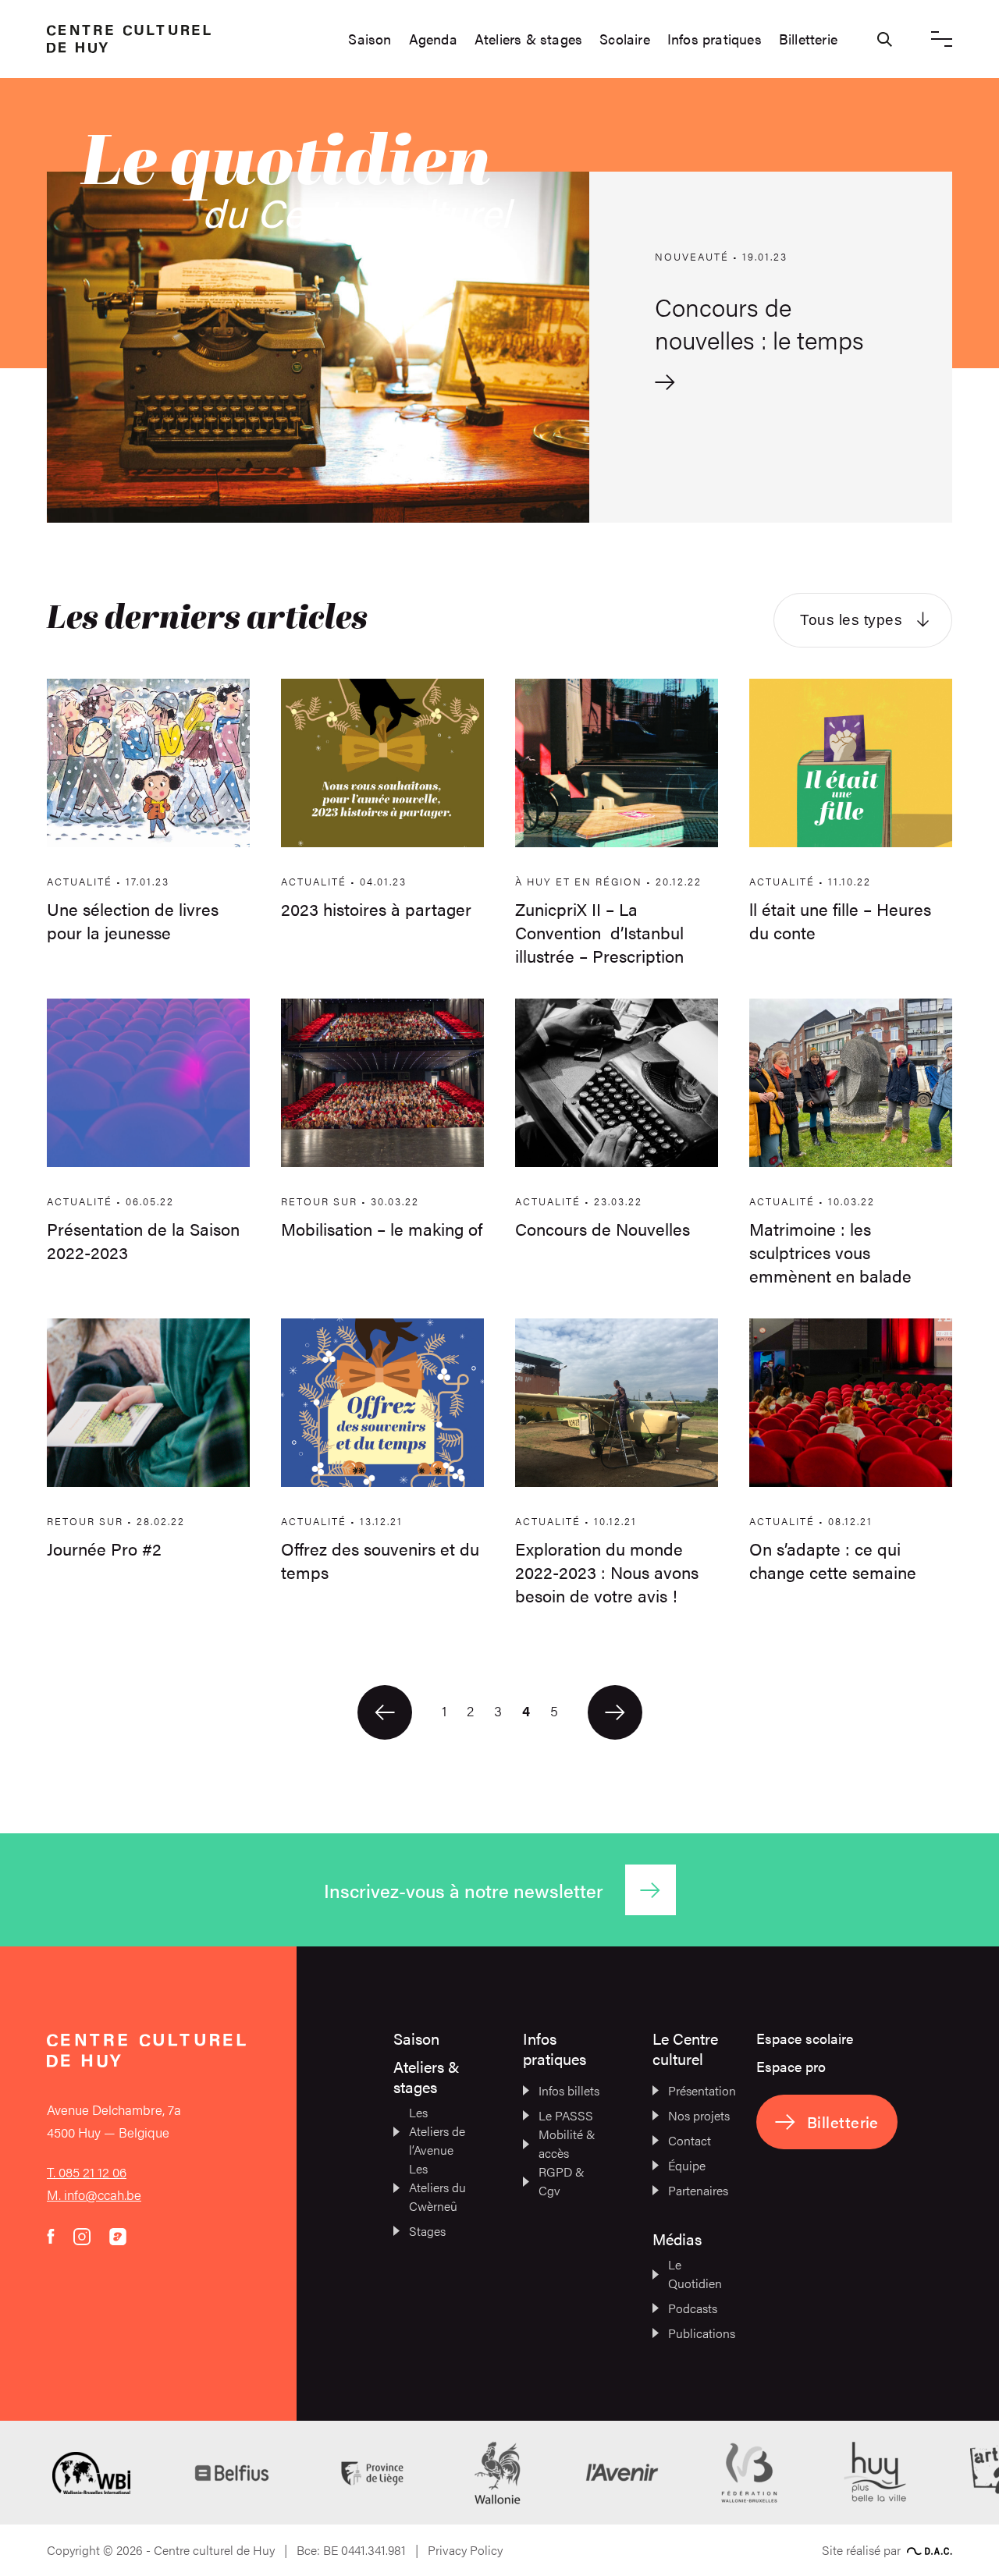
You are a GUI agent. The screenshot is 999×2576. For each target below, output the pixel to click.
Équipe (687, 2165)
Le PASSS (566, 2115)
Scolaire (625, 39)
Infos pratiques (715, 39)
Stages (427, 2231)
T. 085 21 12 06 (87, 2172)
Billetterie (808, 39)
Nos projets (699, 2115)
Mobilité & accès (567, 2143)
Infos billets (569, 2090)
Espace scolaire (805, 2038)
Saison (370, 39)
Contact (690, 2140)
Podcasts (693, 2308)
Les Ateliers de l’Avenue (437, 2131)
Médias (677, 2239)
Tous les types (851, 620)
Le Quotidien (695, 2274)
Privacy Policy (465, 2550)
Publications (699, 2333)
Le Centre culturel (685, 2048)
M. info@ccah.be (94, 2195)
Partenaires (698, 2190)
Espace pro (791, 2066)
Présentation (699, 2090)
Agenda (433, 39)
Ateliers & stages (528, 39)
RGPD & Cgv (562, 2181)
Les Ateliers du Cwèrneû (437, 2187)
